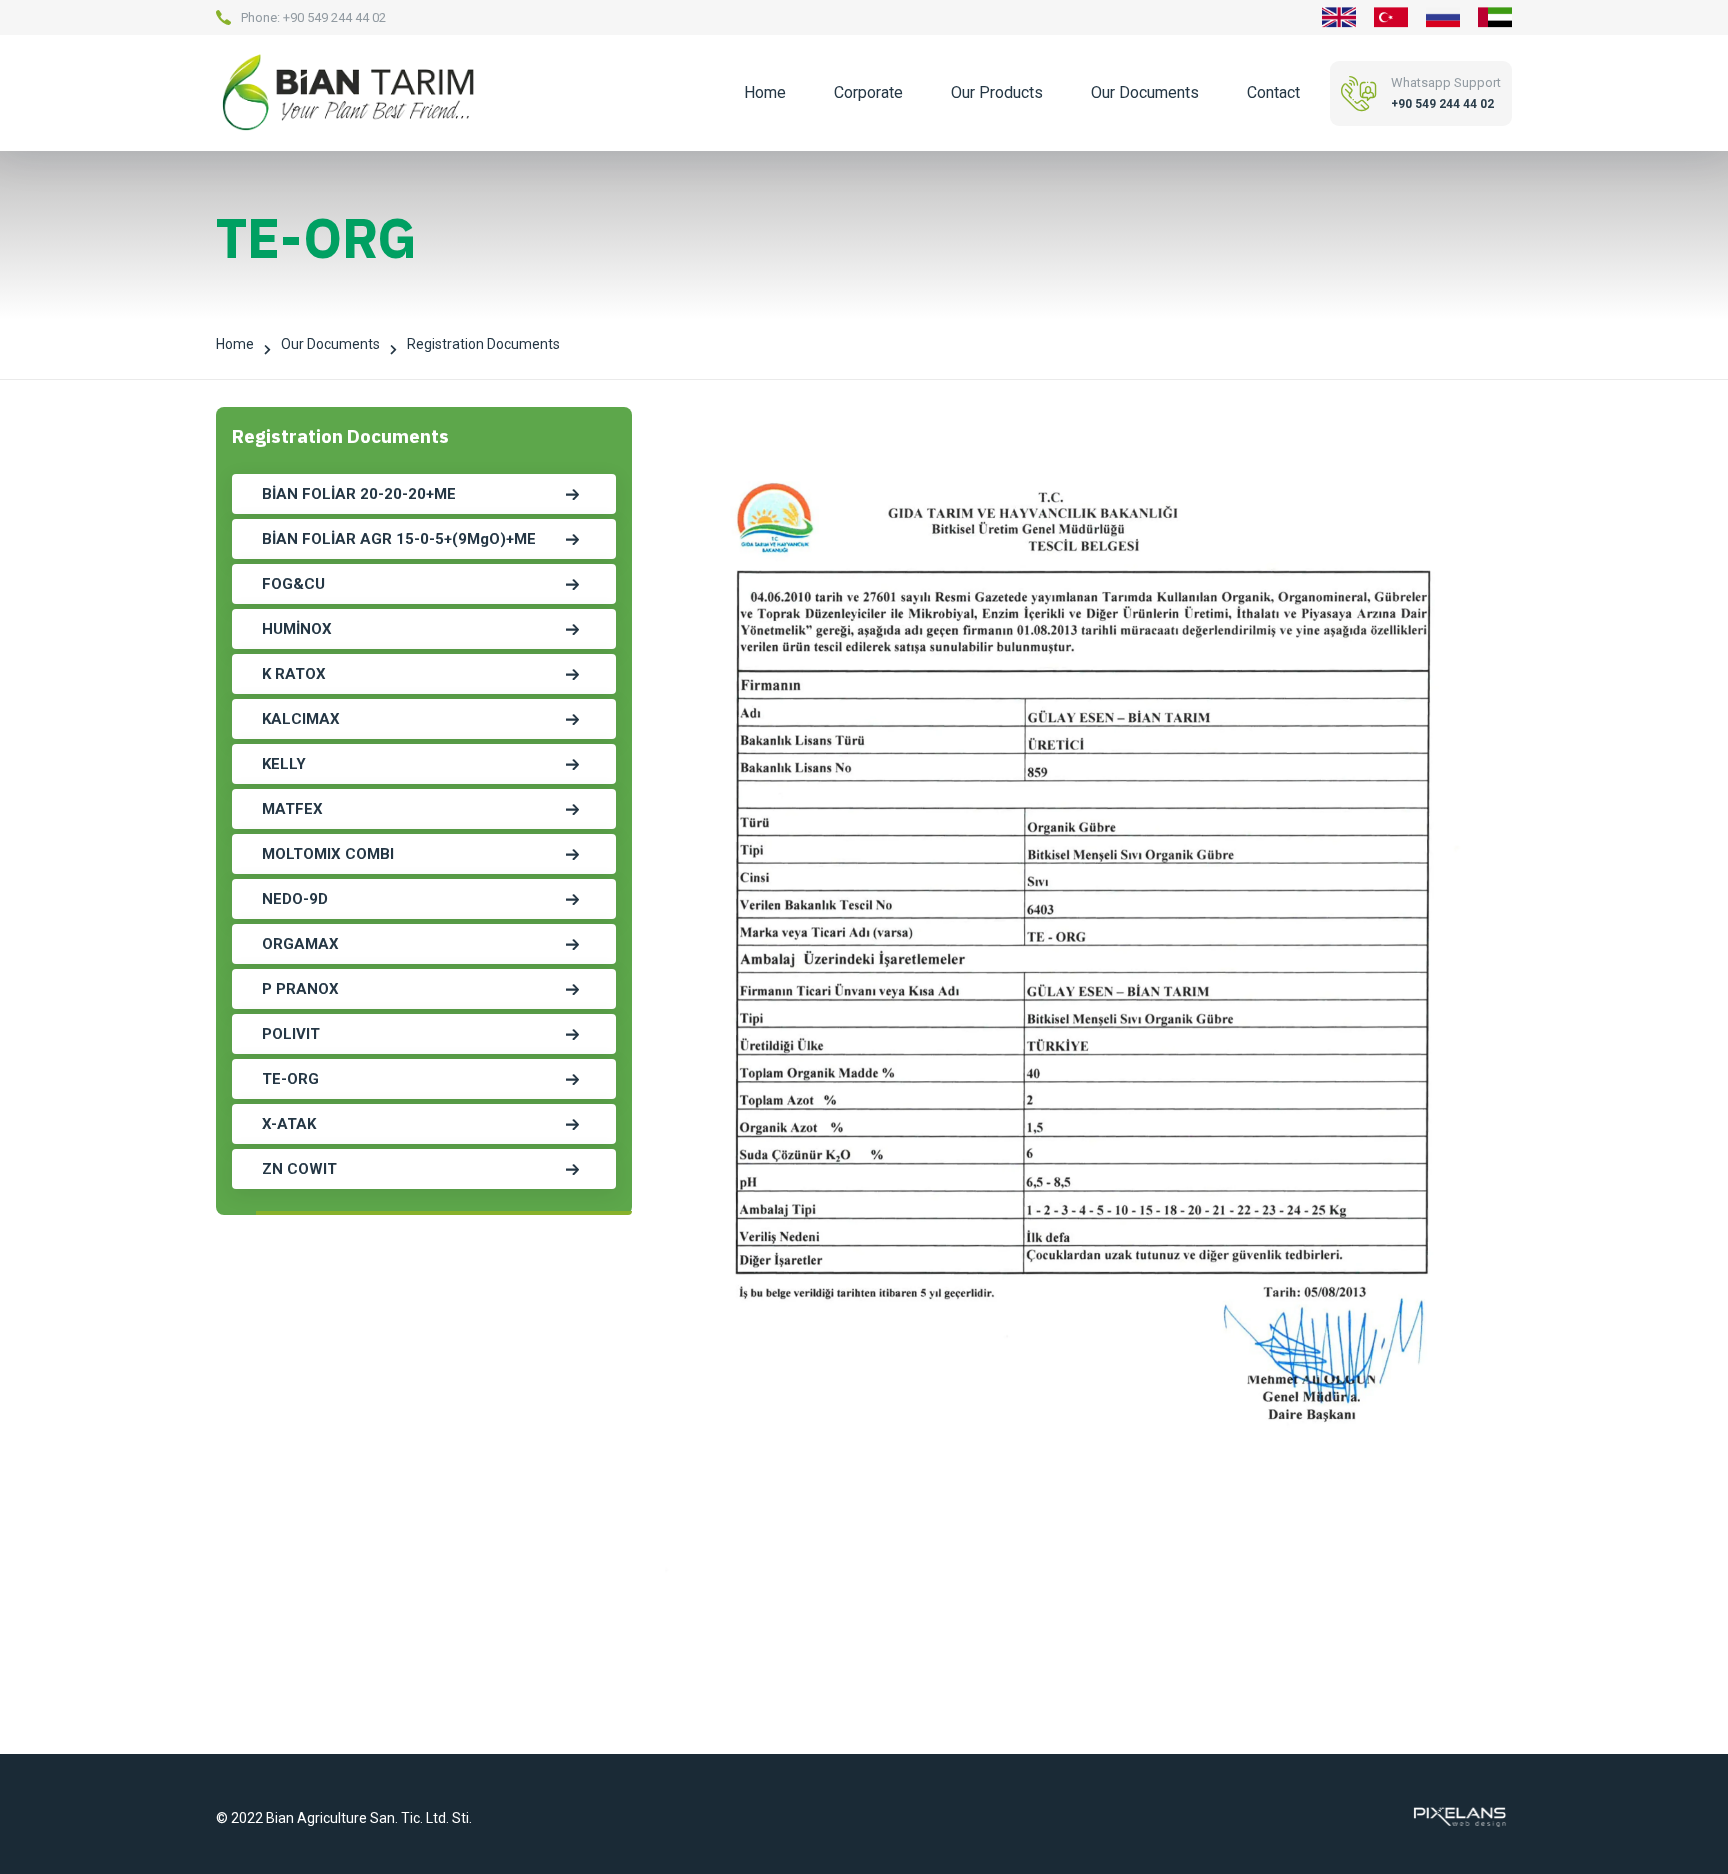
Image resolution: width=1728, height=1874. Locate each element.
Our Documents (1145, 92)
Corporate (868, 92)
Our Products (997, 92)
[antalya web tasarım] (1458, 1816)
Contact (1273, 92)
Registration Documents (483, 348)
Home (765, 92)
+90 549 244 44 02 (334, 17)
